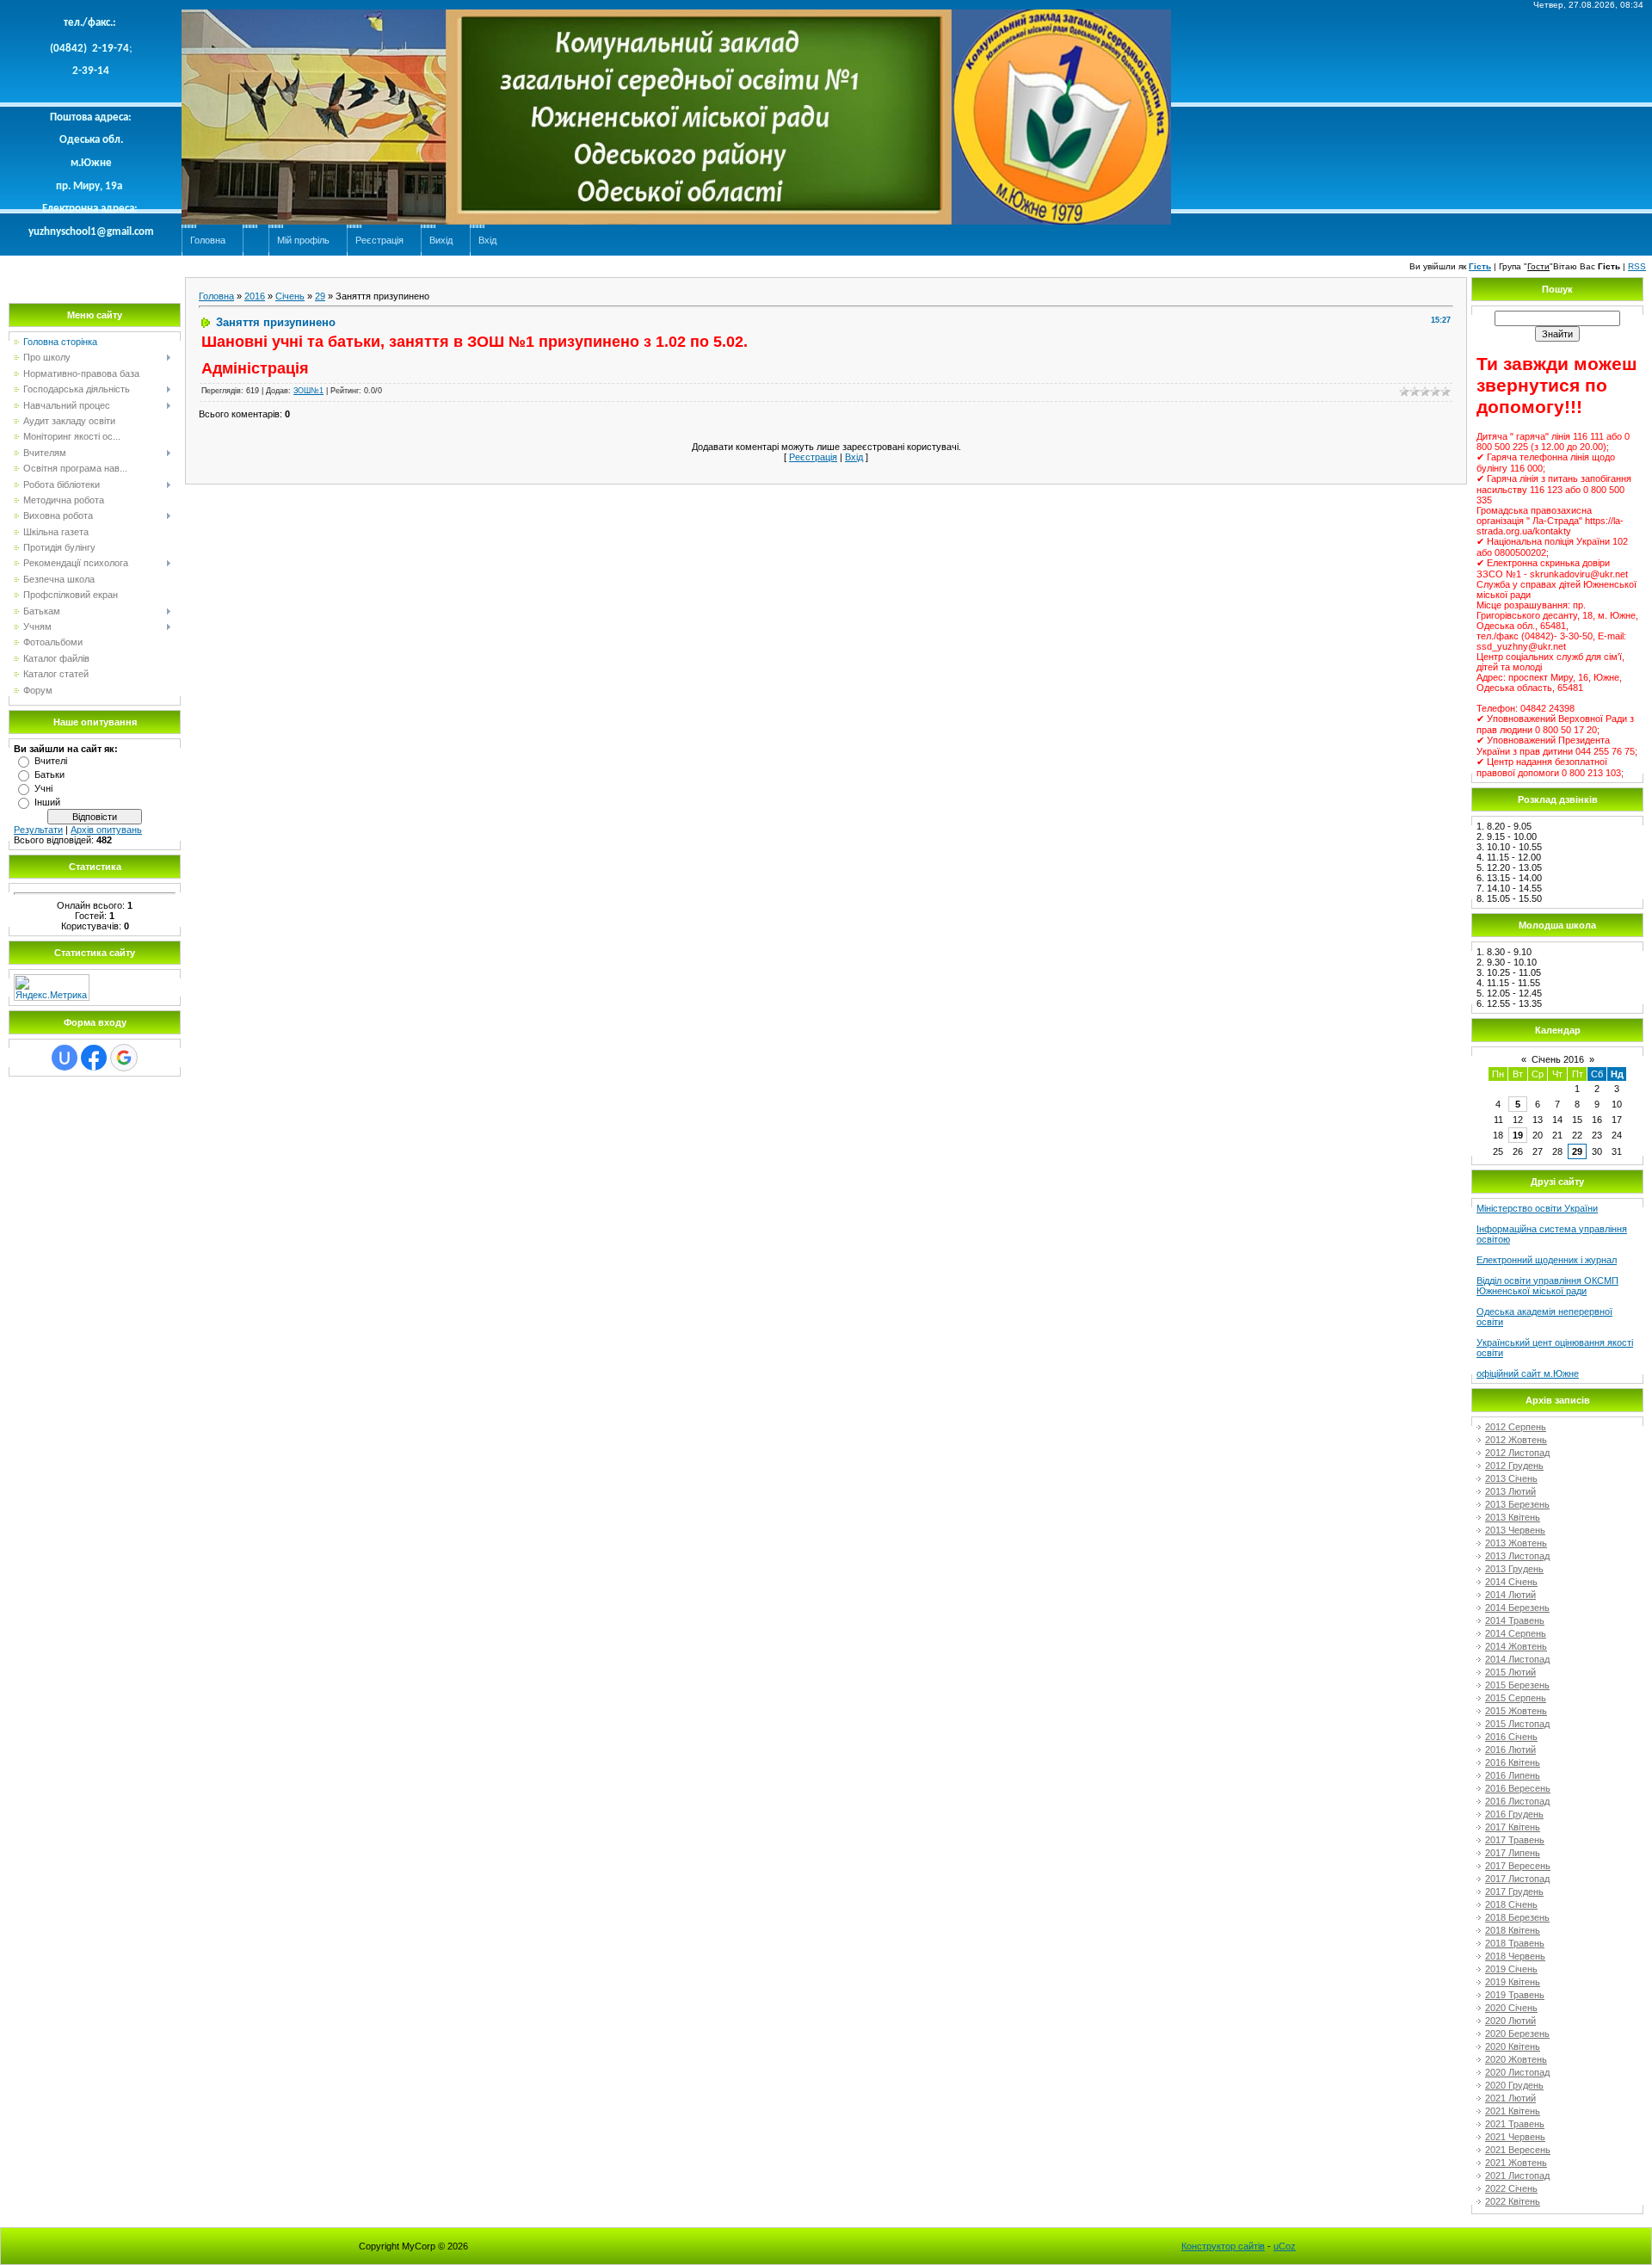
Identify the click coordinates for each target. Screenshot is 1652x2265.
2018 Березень (1517, 1917)
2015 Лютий (1510, 1672)
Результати (38, 830)
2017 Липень (1513, 1853)
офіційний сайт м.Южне (1528, 1373)
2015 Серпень (1516, 1698)
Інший (47, 802)
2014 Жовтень (1516, 1646)
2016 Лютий (1510, 1750)
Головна (208, 240)
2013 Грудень (1514, 1569)
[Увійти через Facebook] (94, 1058)
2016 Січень (1511, 1737)
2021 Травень (1515, 2124)
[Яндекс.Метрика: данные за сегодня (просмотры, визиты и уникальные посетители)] (52, 987)
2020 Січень (1511, 2008)
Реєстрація (379, 240)
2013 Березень (1517, 1504)
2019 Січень (1511, 1969)
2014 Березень (1517, 1608)
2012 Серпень (1516, 1427)
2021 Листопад (1517, 2176)
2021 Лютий (1510, 2098)
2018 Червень (1515, 1956)
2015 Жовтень (1516, 1711)
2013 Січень (1511, 1478)
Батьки (49, 775)
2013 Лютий (1510, 1491)
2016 (255, 296)
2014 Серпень (1516, 1633)
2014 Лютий (1510, 1595)
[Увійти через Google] (124, 1058)
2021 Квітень (1513, 2111)
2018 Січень (1511, 1904)
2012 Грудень (1514, 1466)
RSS (1637, 266)
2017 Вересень (1518, 1866)
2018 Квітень (1513, 1930)
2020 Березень (1517, 2034)
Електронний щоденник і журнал (1547, 1260)
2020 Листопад (1517, 2072)
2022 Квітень (1513, 2201)
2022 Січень (1511, 2188)
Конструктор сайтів (1223, 2246)
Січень (290, 296)
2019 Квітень (1513, 1982)
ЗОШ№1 (308, 391)
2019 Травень (1515, 1995)
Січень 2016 (1558, 1059)
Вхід (487, 240)
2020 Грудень (1514, 2085)
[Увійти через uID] (65, 1058)
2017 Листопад (1517, 1879)
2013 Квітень (1513, 1517)
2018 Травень (1515, 1943)
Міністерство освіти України (1537, 1208)
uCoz (1285, 2246)
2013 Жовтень (1516, 1543)
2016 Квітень (1513, 1762)
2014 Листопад (1517, 1659)
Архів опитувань (106, 830)
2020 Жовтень (1516, 2059)
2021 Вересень (1518, 2150)
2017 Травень (1515, 1840)
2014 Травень (1515, 1620)
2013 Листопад (1517, 1556)
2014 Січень (1511, 1582)
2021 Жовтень (1516, 2163)
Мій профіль (303, 240)
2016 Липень (1513, 1775)
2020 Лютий (1510, 2021)
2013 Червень (1515, 1530)
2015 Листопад (1517, 1724)
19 (1518, 1135)
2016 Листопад (1517, 1801)
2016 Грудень (1514, 1814)
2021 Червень (1515, 2137)
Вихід (441, 240)
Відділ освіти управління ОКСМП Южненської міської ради (1547, 1286)
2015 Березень (1517, 1685)
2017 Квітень (1513, 1827)
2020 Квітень (1513, 2046)
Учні (43, 788)
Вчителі (51, 761)
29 (320, 296)
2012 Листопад (1517, 1453)
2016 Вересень (1518, 1788)
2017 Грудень (1514, 1892)
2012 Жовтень (1516, 1440)
